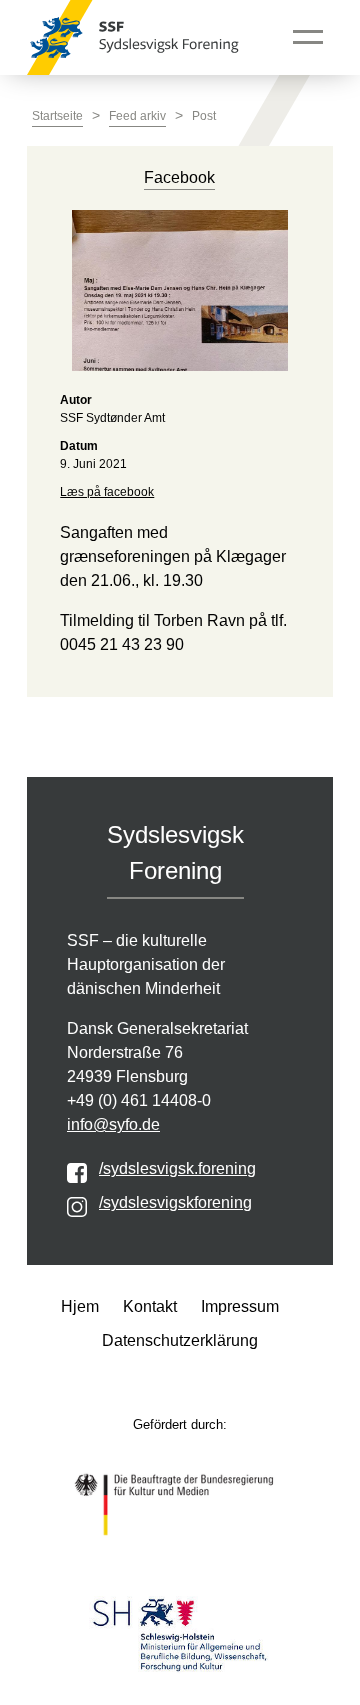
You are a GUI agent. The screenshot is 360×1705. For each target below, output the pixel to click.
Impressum (240, 1306)
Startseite (57, 116)
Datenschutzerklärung (180, 1340)
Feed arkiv (137, 116)
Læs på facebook (107, 492)
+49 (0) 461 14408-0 (139, 1100)
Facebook (179, 177)
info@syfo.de (113, 1124)
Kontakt (150, 1306)
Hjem (80, 1306)
